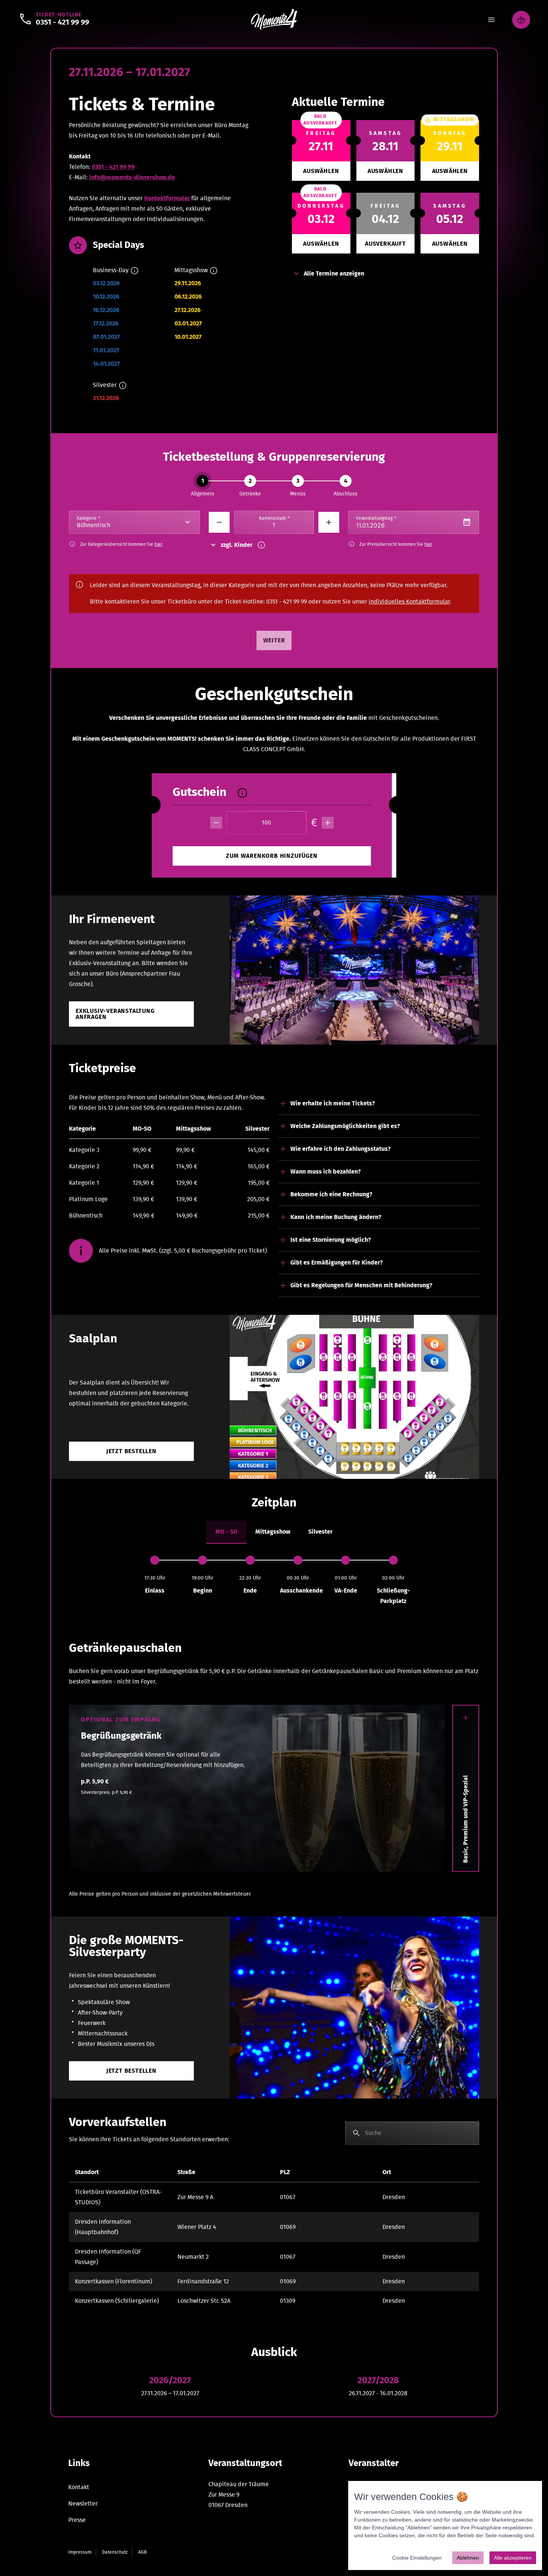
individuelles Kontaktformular (409, 602)
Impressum (80, 2552)
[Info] (135, 271)
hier (158, 544)
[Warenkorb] (521, 20)
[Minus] (219, 522)
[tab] (226, 1532)
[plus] (328, 823)
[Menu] (491, 20)
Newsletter (83, 2504)
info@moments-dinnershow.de (132, 177)
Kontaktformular (167, 198)
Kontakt (79, 2487)
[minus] (216, 823)
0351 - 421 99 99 (113, 167)
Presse (77, 2520)
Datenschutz (115, 2552)
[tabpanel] (274, 1581)
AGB (142, 2552)
